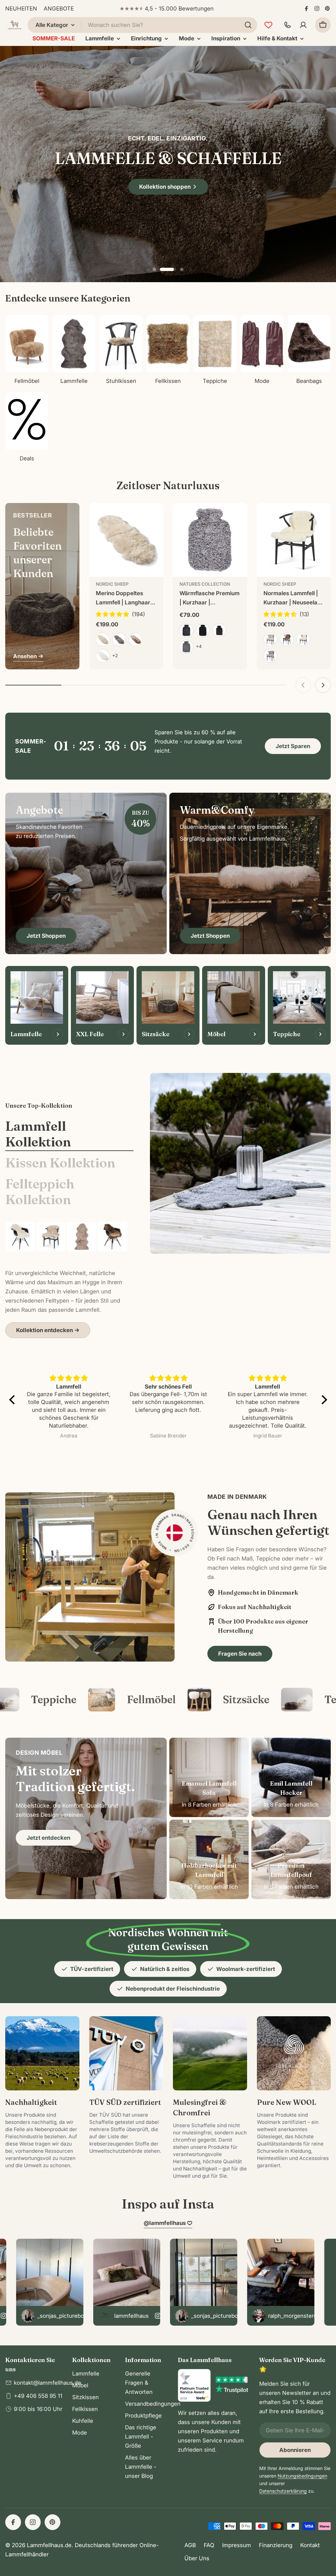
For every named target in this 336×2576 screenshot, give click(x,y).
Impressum (237, 2545)
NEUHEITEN (21, 9)
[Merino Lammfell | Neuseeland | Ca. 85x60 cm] (51, 1237)
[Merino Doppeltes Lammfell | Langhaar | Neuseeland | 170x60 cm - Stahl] (119, 639)
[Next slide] (190, 269)
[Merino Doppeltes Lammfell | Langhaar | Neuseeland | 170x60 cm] (126, 540)
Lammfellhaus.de (49, 2545)
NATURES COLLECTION (205, 584)
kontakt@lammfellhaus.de (47, 2383)
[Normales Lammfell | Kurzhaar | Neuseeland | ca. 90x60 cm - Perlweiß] (270, 639)
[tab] (69, 1134)
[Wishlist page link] (268, 25)
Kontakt (310, 2545)
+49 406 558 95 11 (38, 2396)
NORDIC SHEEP (112, 584)
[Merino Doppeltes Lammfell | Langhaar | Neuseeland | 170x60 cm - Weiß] (103, 656)
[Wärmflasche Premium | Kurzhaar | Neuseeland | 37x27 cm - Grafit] (186, 647)
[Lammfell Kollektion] (240, 1163)
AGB (190, 2545)
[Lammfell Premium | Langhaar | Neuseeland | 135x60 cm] (82, 1237)
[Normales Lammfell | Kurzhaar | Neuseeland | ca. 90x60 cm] (294, 540)
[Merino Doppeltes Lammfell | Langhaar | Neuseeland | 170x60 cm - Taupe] (136, 639)
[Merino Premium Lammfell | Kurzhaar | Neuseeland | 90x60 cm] (20, 1237)
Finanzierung (276, 2545)
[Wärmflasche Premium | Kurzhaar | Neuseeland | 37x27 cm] (210, 540)
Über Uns (197, 2558)
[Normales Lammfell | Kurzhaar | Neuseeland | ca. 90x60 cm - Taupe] (287, 639)
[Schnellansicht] (154, 517)
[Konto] (303, 25)
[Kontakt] (287, 25)
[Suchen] (248, 25)
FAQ (209, 2545)
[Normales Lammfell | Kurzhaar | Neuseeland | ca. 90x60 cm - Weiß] (303, 639)
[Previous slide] (146, 269)
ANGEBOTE (59, 9)
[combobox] (142, 25)
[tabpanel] (69, 1280)
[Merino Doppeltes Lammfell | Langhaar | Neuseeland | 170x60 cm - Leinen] (103, 639)
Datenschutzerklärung (283, 2491)
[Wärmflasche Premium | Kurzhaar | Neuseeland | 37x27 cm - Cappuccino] (219, 630)
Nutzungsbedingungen (302, 2476)
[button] (154, 269)
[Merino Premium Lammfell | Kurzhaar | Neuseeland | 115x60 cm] (113, 1237)
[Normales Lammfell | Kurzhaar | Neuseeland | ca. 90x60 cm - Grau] (270, 656)
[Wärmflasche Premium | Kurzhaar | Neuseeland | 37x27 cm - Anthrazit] (186, 630)
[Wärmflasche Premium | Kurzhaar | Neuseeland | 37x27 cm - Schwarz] (203, 630)
